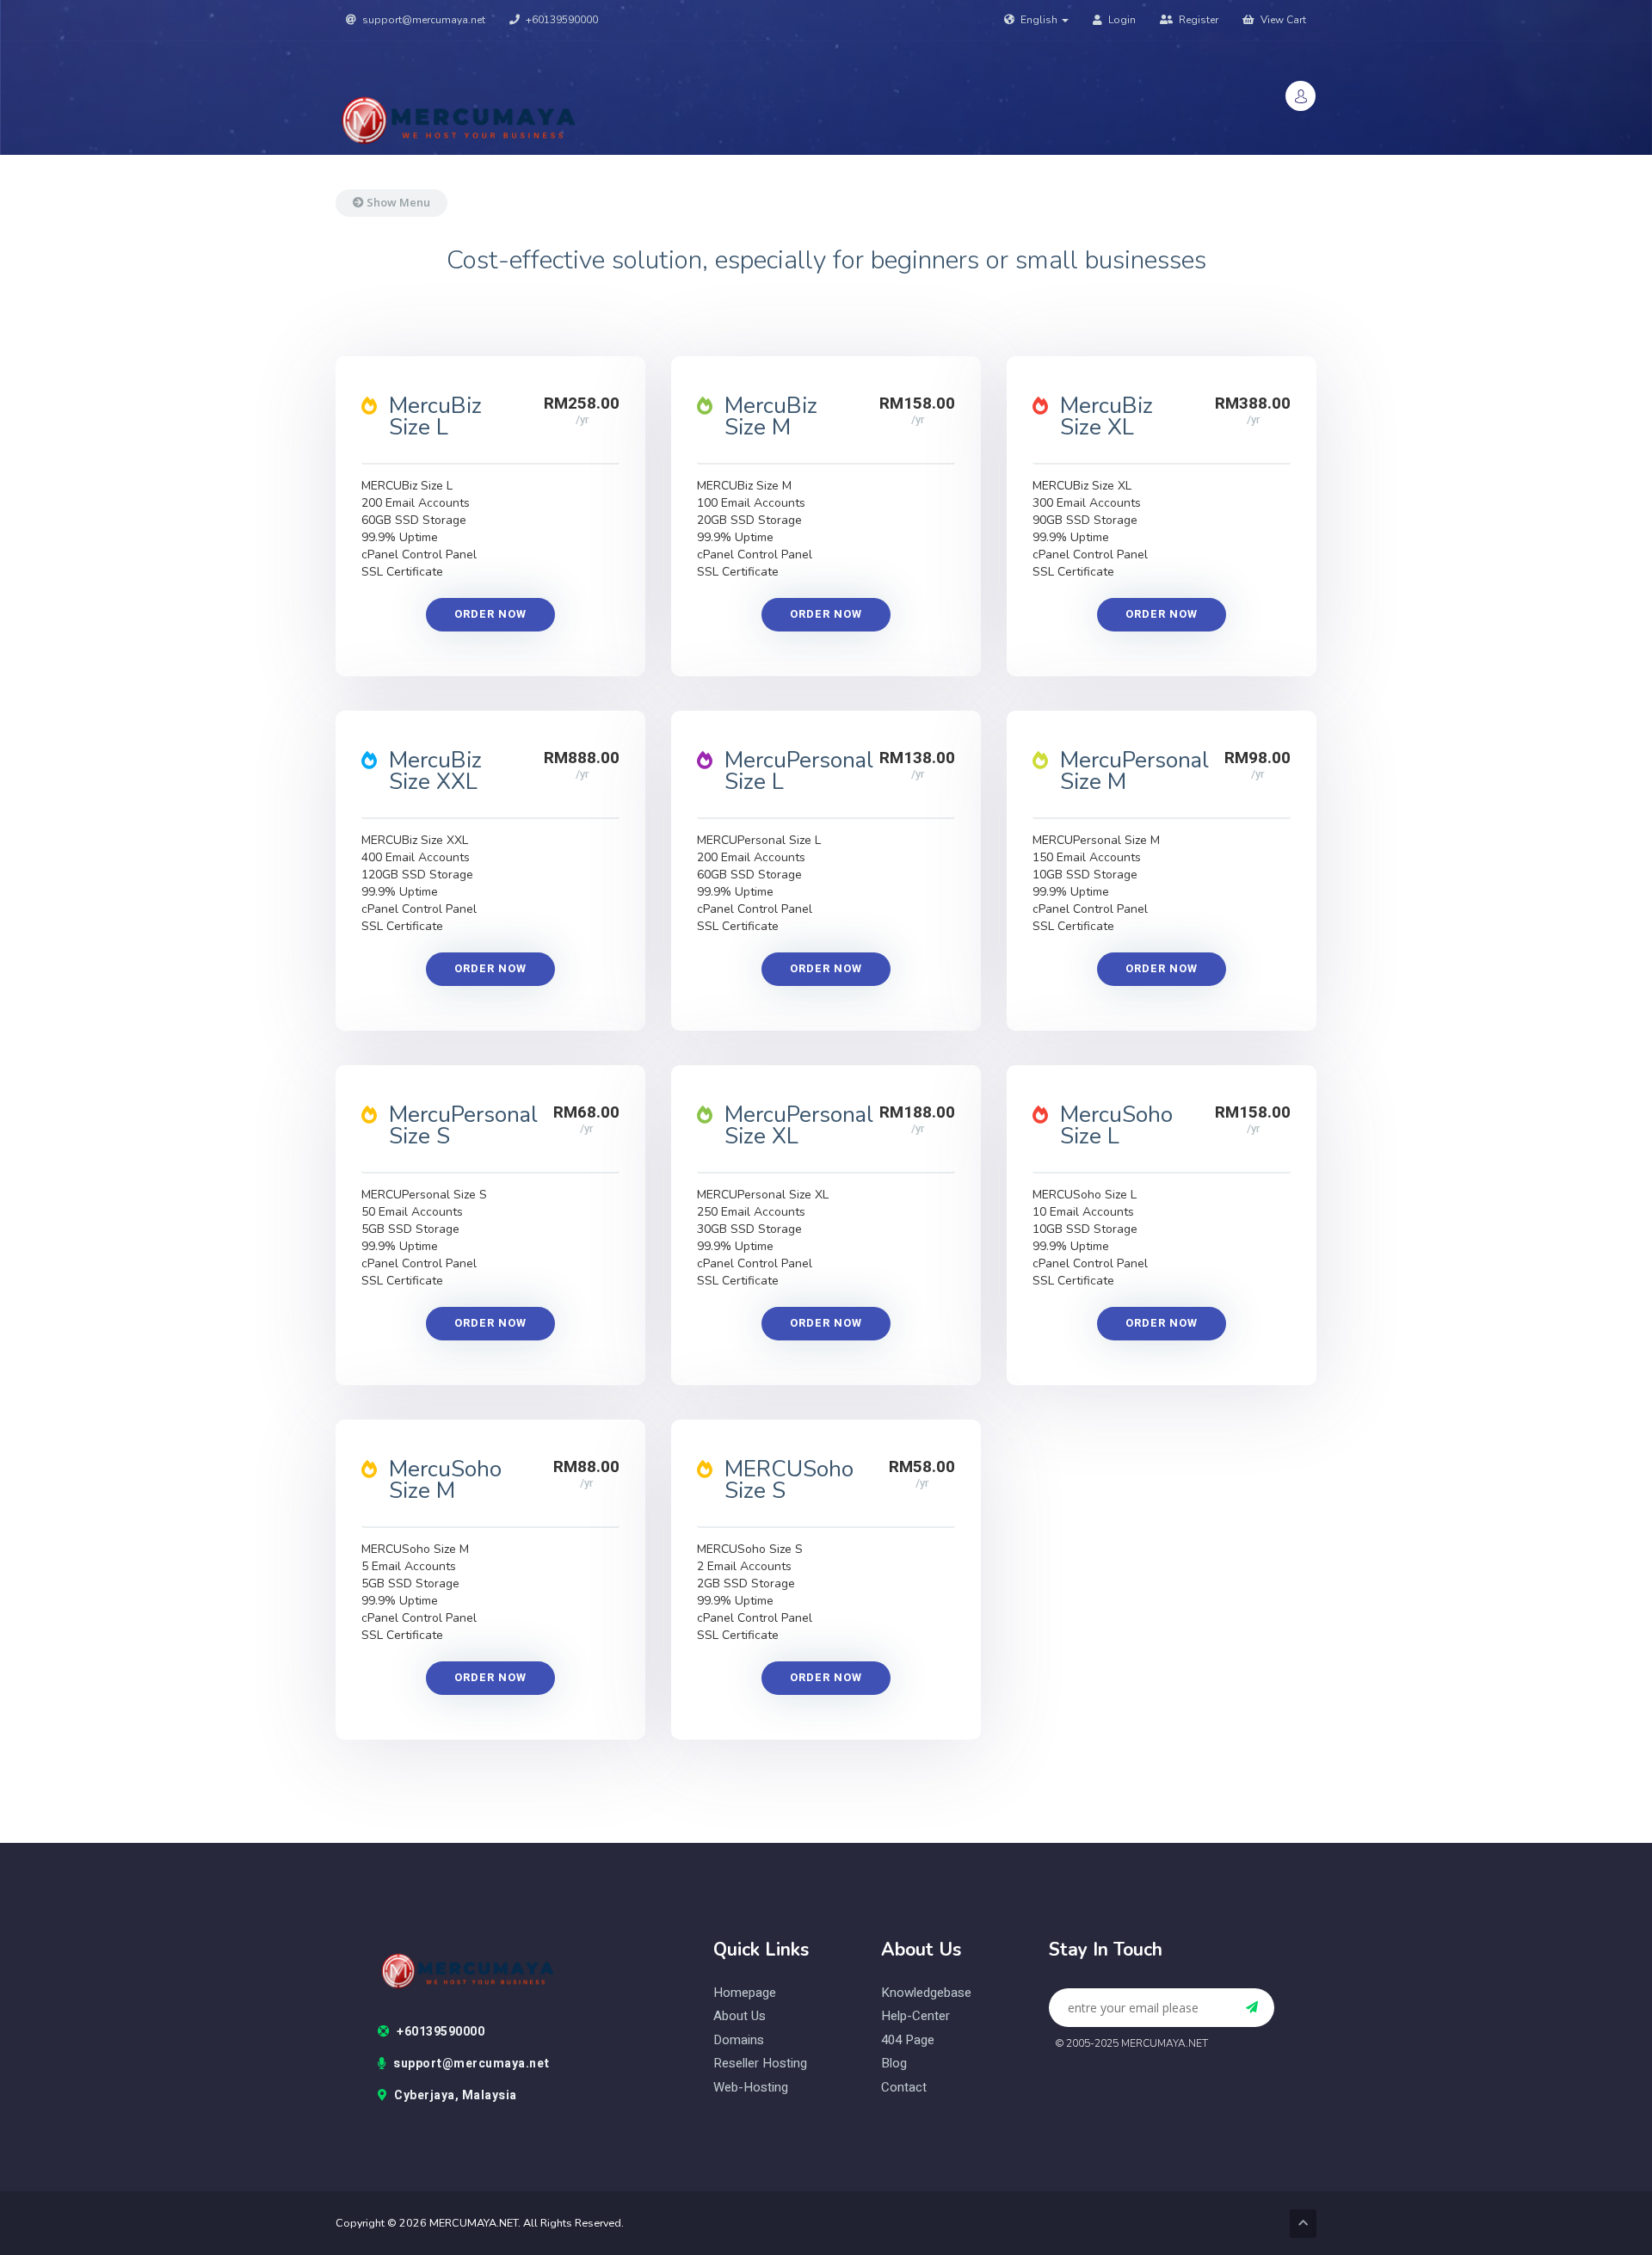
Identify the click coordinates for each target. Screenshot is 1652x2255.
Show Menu (397, 202)
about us (740, 2016)
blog (894, 2064)
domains (739, 2040)
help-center (915, 2016)
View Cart (1282, 20)
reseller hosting (760, 2064)
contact (904, 2088)
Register (1197, 20)
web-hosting (751, 2088)
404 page (908, 2040)
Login (1121, 20)
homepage (745, 1993)
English (1039, 20)
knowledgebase (926, 1993)
